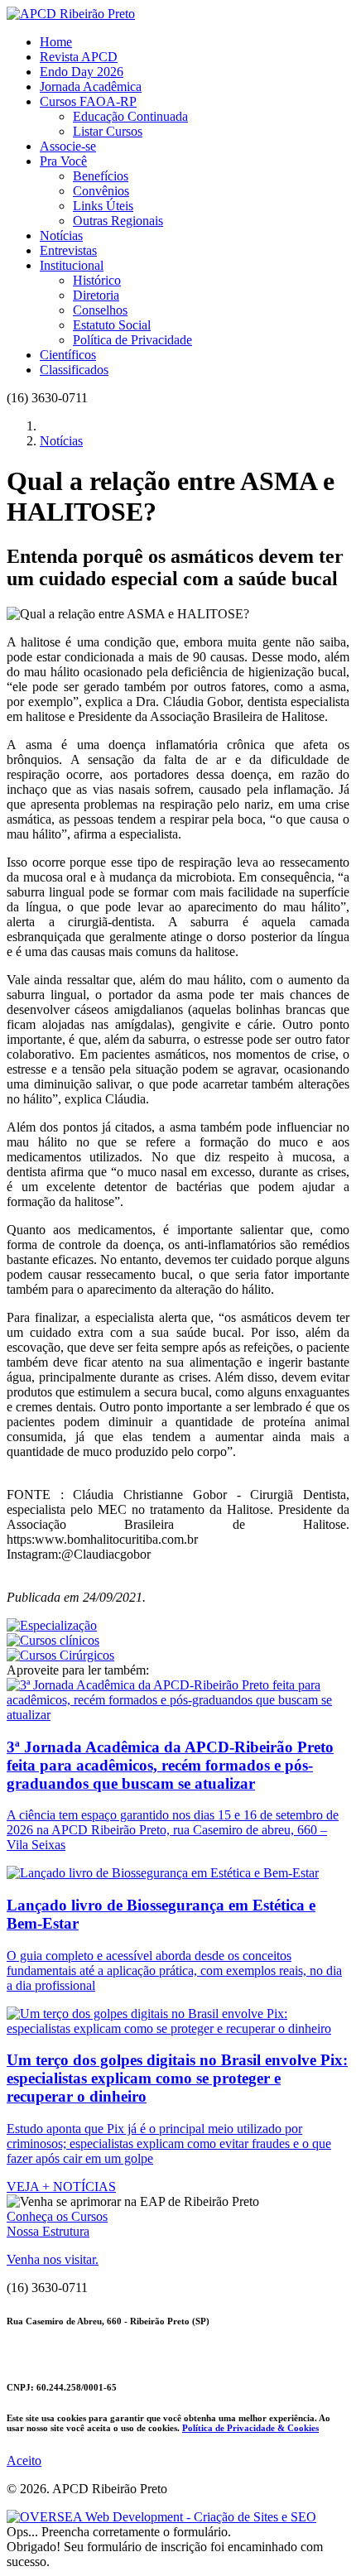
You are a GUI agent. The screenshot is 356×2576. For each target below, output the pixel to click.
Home (56, 42)
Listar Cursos (108, 131)
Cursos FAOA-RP (88, 101)
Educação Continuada (130, 116)
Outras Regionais (118, 221)
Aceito (24, 2461)
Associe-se (68, 146)
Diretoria (96, 295)
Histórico (97, 280)
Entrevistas (68, 250)
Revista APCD (79, 57)
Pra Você (63, 161)
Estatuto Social (112, 325)
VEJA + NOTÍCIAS (61, 2187)
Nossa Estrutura (48, 2231)
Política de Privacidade (132, 340)
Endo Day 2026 (82, 72)
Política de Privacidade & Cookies (250, 2428)
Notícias (61, 235)
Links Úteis (103, 206)
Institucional (72, 265)
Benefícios (101, 176)
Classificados (74, 370)
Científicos (68, 355)
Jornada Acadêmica (91, 87)
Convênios (101, 191)
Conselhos (100, 310)
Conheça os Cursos (57, 2216)
